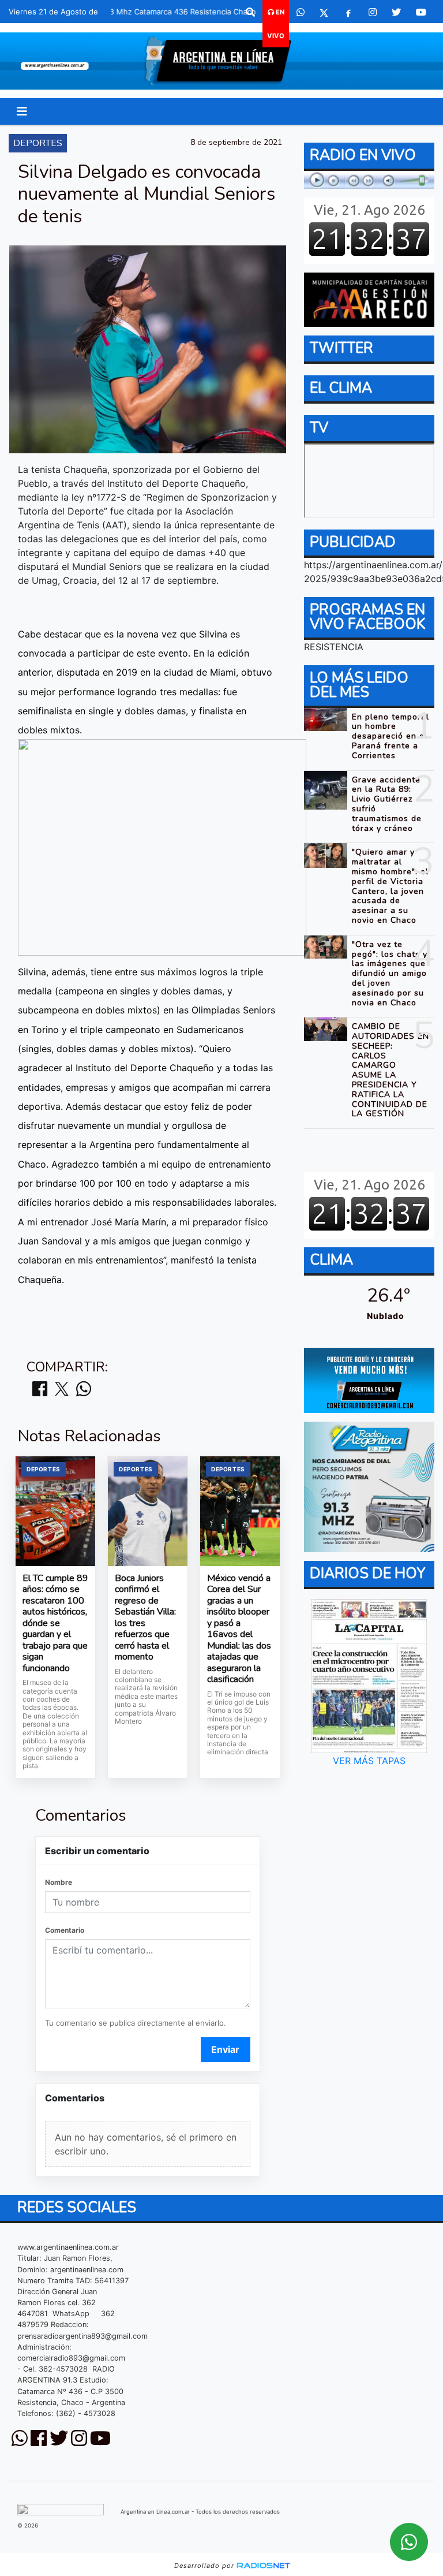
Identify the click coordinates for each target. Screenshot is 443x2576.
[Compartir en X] (62, 1390)
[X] (324, 12)
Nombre (59, 1882)
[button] (250, 12)
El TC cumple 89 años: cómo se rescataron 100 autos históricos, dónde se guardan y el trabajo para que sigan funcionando (55, 1624)
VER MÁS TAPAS (369, 1761)
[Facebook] (348, 12)
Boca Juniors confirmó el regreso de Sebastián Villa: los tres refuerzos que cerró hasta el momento (145, 1618)
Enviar (225, 2049)
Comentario (65, 1930)
